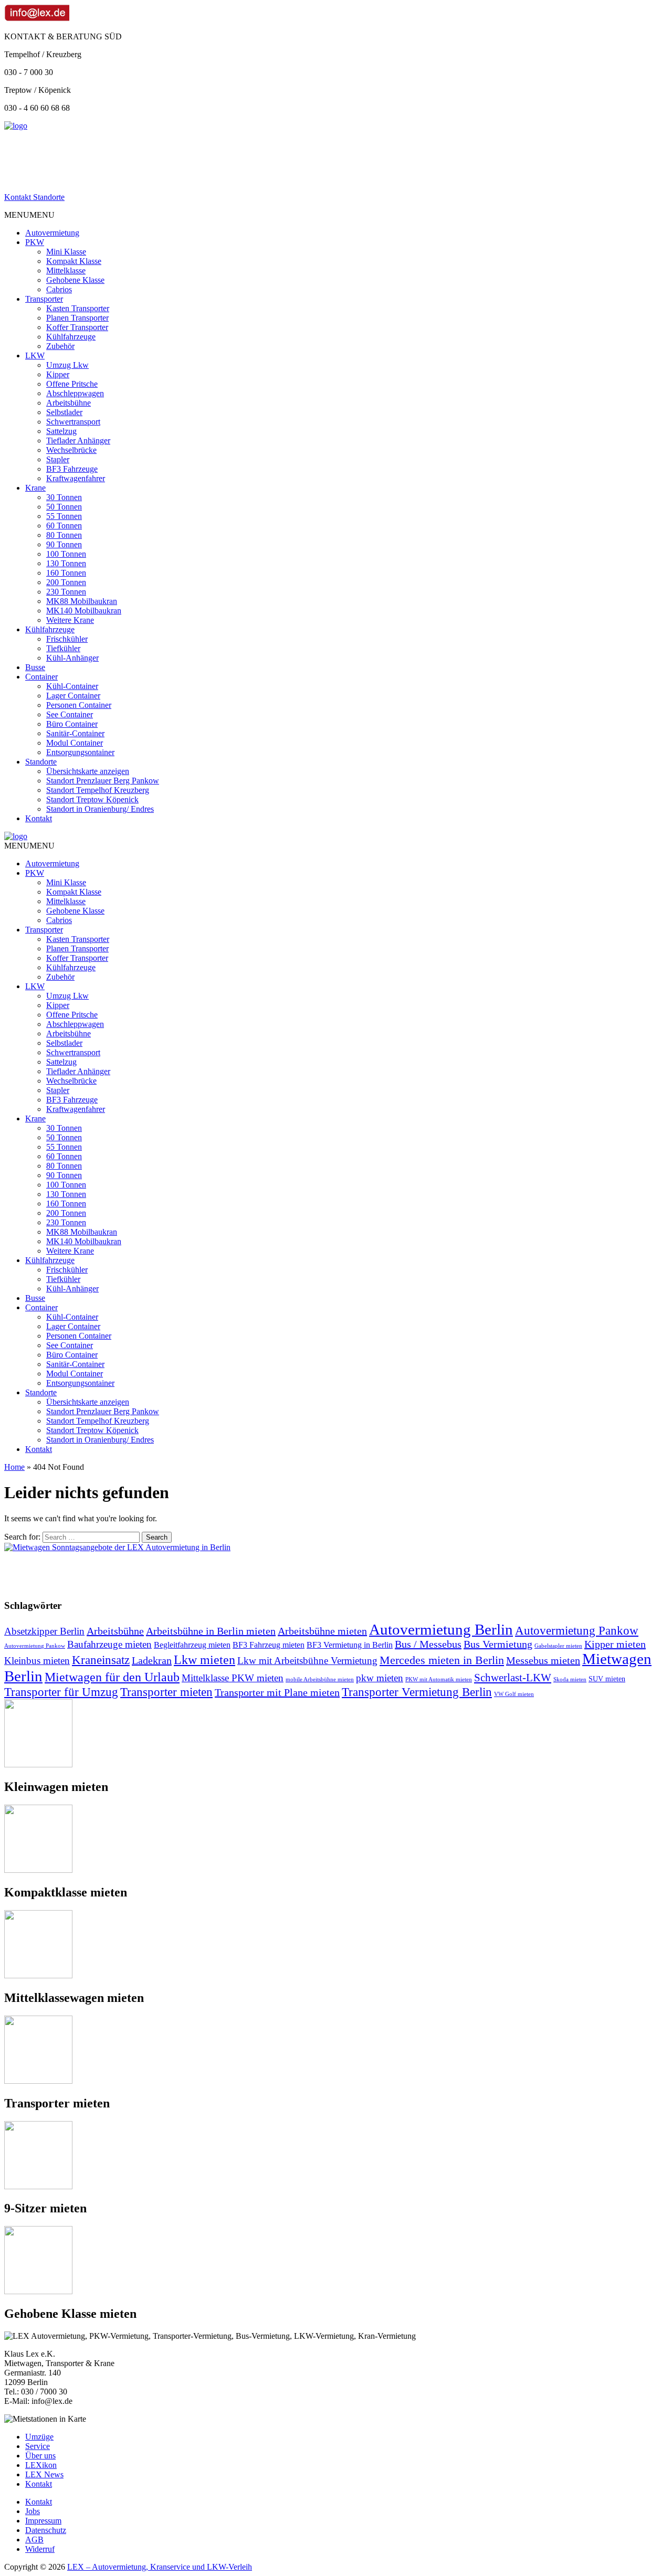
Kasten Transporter (78, 308)
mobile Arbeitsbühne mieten (320, 1679)
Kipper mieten (615, 1644)
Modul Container (75, 743)
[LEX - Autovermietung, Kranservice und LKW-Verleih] (16, 126)
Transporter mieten (166, 1692)
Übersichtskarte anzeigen (88, 771)
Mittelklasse (66, 271)
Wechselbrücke (71, 450)
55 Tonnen (64, 516)
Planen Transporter (77, 318)
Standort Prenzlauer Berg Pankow (103, 781)
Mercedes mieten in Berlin (442, 1660)
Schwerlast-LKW (513, 1678)
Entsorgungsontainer (80, 752)
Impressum (43, 2521)
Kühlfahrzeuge (71, 337)
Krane (35, 488)
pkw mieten (380, 1678)
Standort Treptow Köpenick (92, 799)
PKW (35, 242)
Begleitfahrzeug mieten (192, 1645)
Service (38, 2446)
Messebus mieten (543, 1660)
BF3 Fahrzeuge (72, 469)
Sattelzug (61, 431)
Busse (35, 667)
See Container (70, 714)
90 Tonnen (64, 544)
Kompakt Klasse (74, 261)
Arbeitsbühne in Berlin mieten (211, 1631)
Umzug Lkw (67, 365)
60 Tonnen (64, 526)
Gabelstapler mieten (558, 1646)
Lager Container (73, 696)
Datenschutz (46, 2530)
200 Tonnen (66, 582)
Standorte (41, 762)
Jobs (33, 2511)
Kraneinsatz (101, 1660)
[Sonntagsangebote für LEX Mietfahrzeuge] (117, 1547)
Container (41, 677)
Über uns (40, 2456)
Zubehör (60, 346)
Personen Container (79, 705)
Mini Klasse (66, 252)
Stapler (58, 459)
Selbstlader (64, 412)
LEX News (44, 2474)
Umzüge (39, 2437)
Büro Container (72, 724)
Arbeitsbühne (69, 403)
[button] (29, 215)
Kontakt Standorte (34, 197)
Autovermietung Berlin (441, 1629)
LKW (35, 356)
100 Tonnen (66, 554)
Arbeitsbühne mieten (322, 1631)
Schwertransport (73, 422)
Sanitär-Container (75, 733)
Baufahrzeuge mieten (109, 1644)
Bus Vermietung (498, 1644)
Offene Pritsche (72, 384)
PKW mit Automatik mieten (439, 1679)
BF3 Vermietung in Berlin (350, 1645)
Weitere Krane (70, 620)
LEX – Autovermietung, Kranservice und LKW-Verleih (160, 2567)
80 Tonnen (64, 535)
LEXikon (41, 2465)
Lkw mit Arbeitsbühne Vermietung (307, 1661)
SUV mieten (607, 1679)
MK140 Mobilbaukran (84, 611)
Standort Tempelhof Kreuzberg (98, 790)
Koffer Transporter (77, 327)
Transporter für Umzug (61, 1692)
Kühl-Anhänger (72, 658)
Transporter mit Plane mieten (277, 1692)
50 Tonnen (64, 507)
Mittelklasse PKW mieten (233, 1678)
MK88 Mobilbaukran (82, 601)
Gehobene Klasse (75, 280)
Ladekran (152, 1660)
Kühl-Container (72, 686)
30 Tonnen (64, 497)
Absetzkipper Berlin (44, 1631)
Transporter (44, 299)
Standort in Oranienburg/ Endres (100, 809)
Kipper (58, 374)
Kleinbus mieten (37, 1661)
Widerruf (40, 2549)
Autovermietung (52, 233)
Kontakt (39, 818)
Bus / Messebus (428, 1644)
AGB (34, 2540)
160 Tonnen (66, 573)
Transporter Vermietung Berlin (417, 1692)
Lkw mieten (204, 1660)
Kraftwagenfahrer (76, 478)
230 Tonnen (66, 592)
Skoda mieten (570, 1679)
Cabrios (59, 289)
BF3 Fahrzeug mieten (269, 1645)
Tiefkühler (63, 648)
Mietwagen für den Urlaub (112, 1677)
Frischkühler (67, 639)
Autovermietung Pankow (577, 1631)
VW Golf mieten (514, 1694)
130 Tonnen (66, 563)
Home (14, 1467)
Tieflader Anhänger (78, 441)
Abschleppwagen (75, 393)
